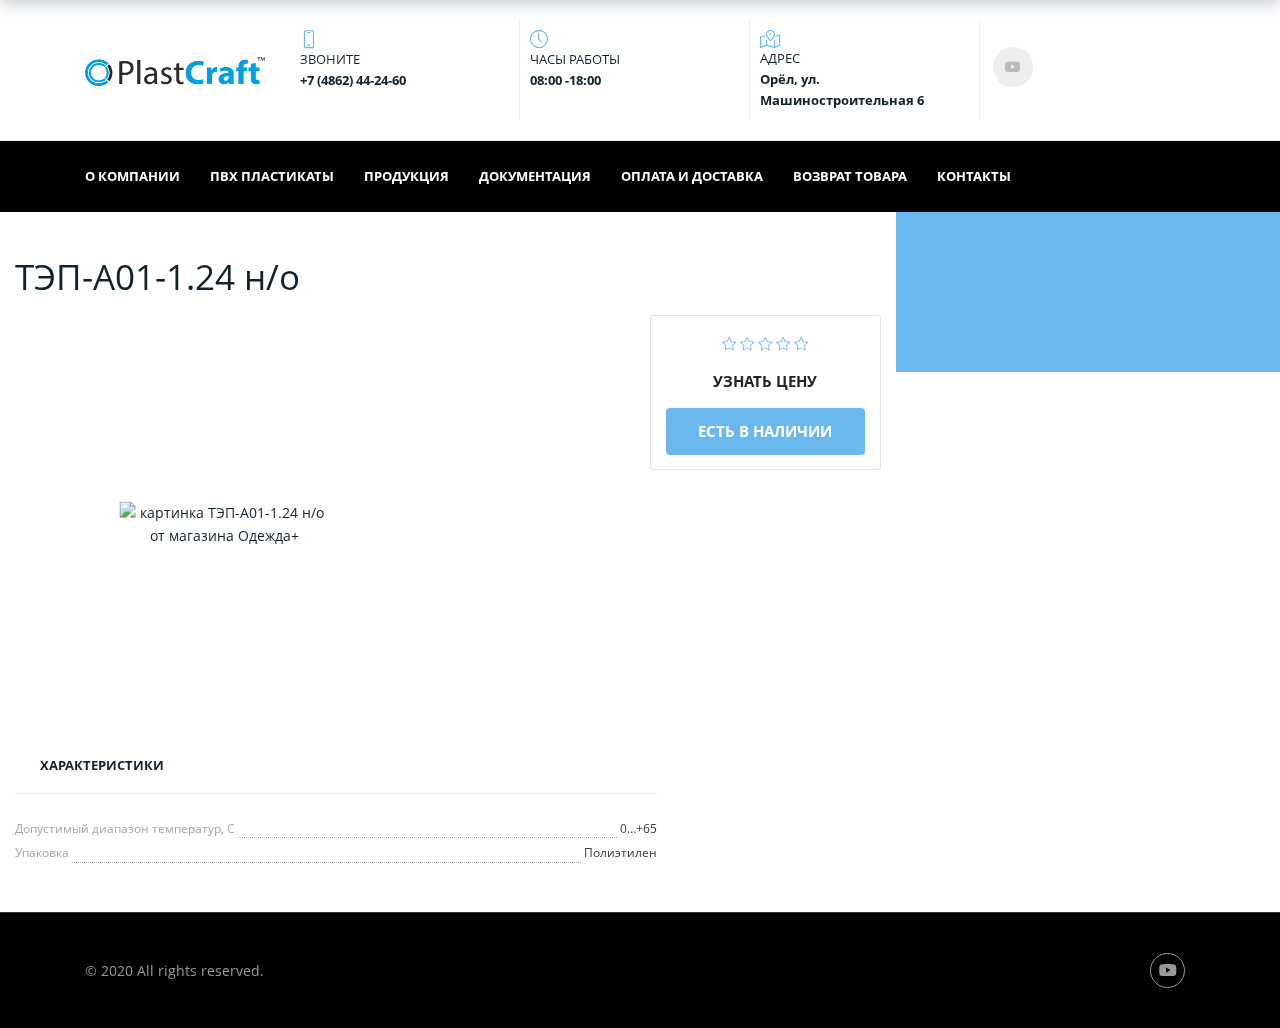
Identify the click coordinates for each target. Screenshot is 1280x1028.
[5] (801, 341)
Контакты (974, 176)
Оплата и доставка (692, 176)
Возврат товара (850, 176)
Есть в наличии (765, 431)
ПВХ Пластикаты (272, 176)
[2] (747, 341)
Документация (535, 176)
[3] (765, 341)
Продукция (406, 176)
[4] (783, 341)
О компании (132, 176)
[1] (729, 341)
